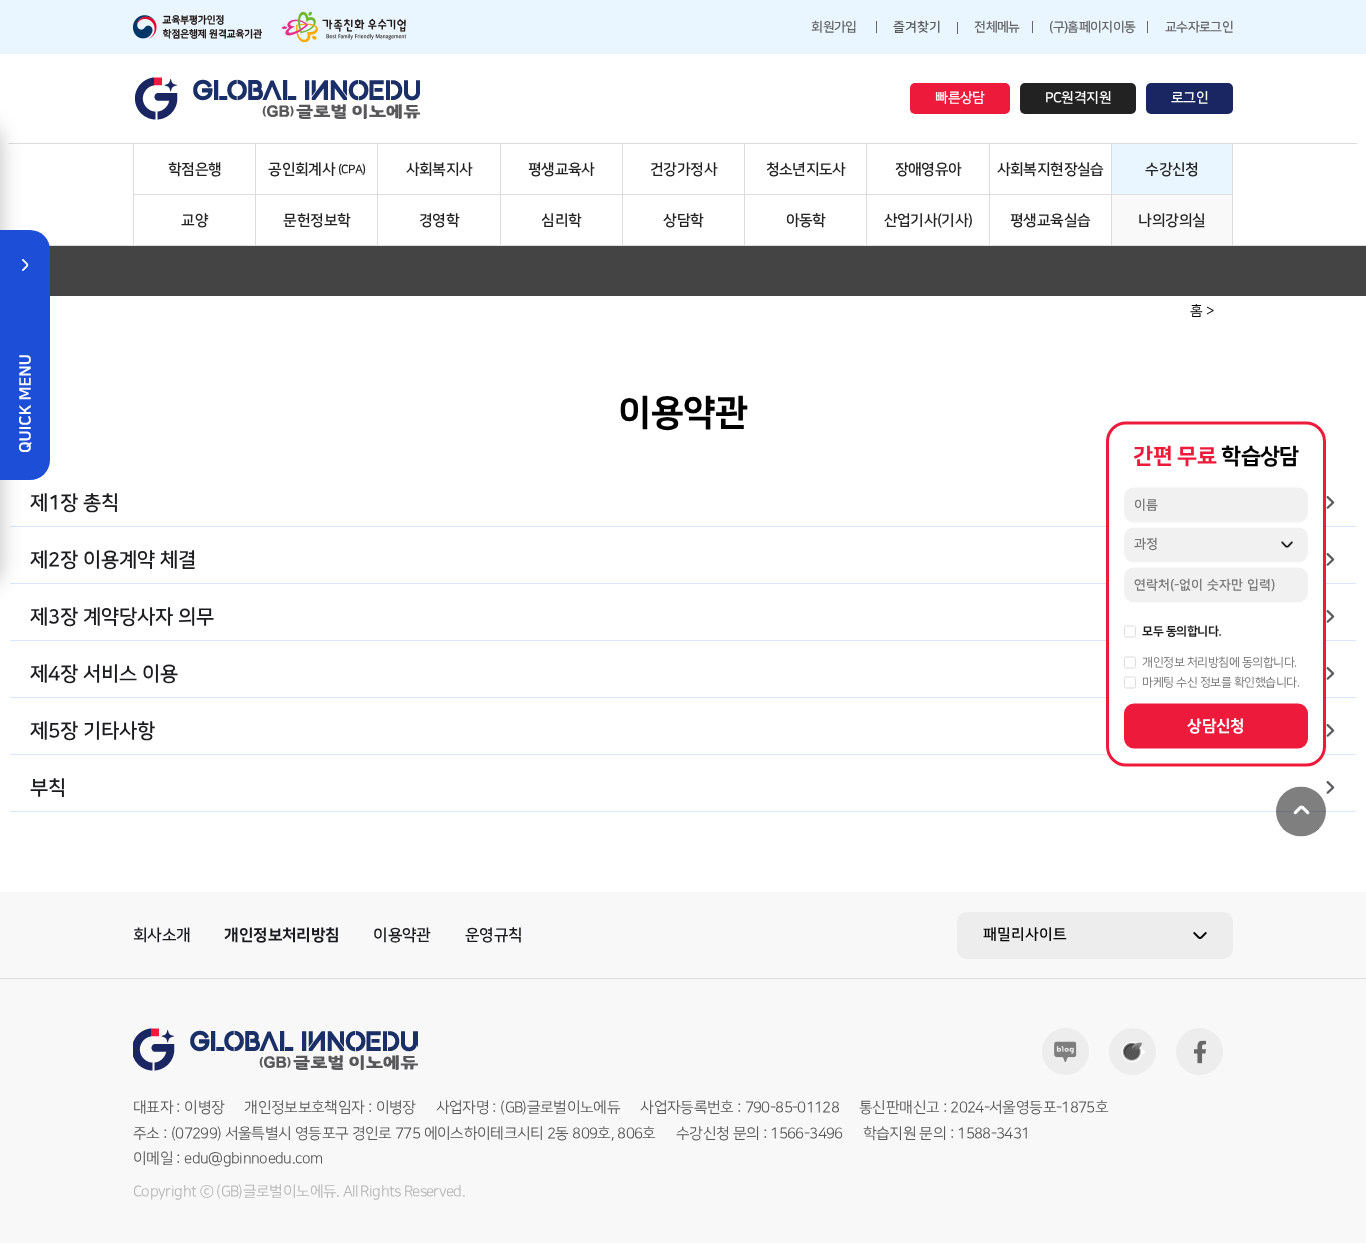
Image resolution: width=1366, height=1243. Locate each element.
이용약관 (401, 935)
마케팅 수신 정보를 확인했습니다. (1220, 682)
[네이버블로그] (1065, 1051)
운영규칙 (493, 935)
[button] (683, 503)
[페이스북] (1199, 1051)
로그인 (1189, 98)
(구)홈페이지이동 (1092, 27)
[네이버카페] (1132, 1051)
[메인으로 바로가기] (278, 98)
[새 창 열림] (197, 27)
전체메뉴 (996, 27)
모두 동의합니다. (1182, 631)
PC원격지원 (1078, 98)
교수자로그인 (1199, 27)
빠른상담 (959, 98)
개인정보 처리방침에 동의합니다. (1219, 662)
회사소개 (161, 935)
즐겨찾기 (917, 27)
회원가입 (833, 27)
